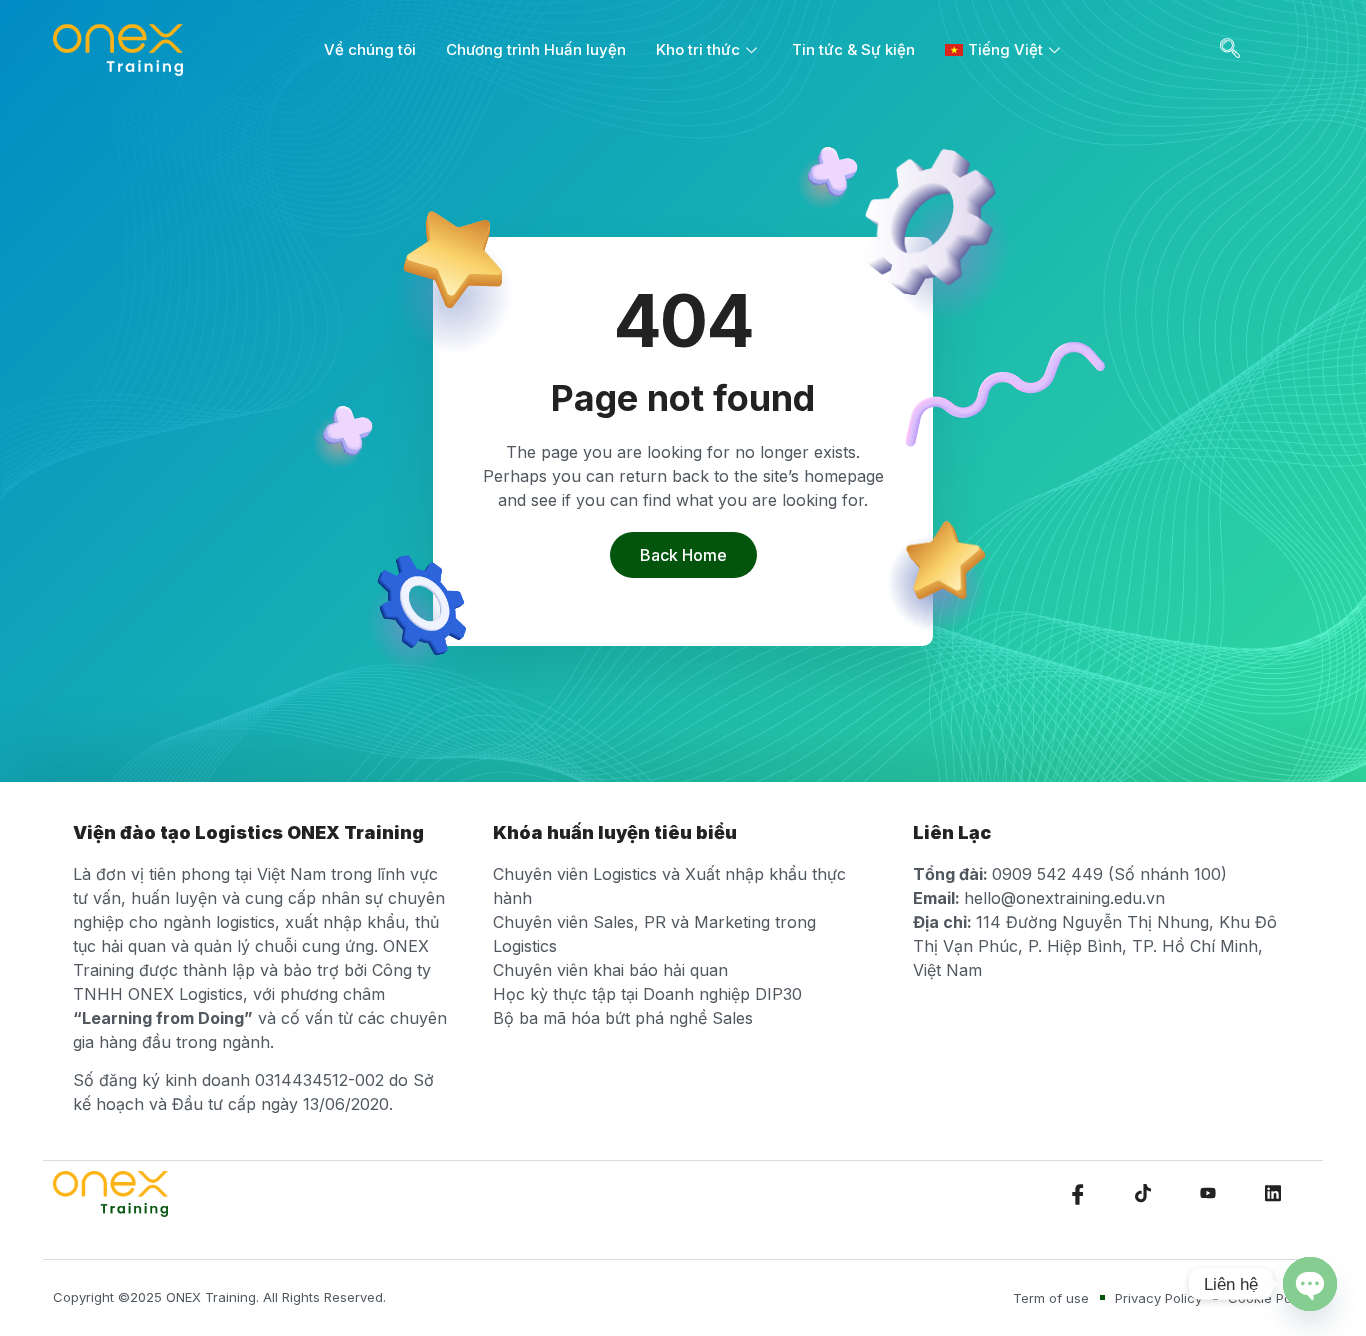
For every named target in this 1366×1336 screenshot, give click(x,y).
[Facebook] (1078, 1194)
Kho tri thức (698, 49)
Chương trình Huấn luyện (536, 49)
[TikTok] (1143, 1194)
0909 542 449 (1047, 874)
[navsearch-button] (1230, 50)
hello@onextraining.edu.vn (1064, 898)
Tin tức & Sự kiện (853, 49)
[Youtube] (1208, 1194)
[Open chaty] (1310, 1284)
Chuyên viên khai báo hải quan (610, 970)
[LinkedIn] (1273, 1194)
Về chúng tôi (370, 49)
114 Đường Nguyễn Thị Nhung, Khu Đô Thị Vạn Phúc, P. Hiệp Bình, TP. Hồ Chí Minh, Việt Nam (1095, 946)
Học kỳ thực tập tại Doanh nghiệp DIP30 (647, 994)
